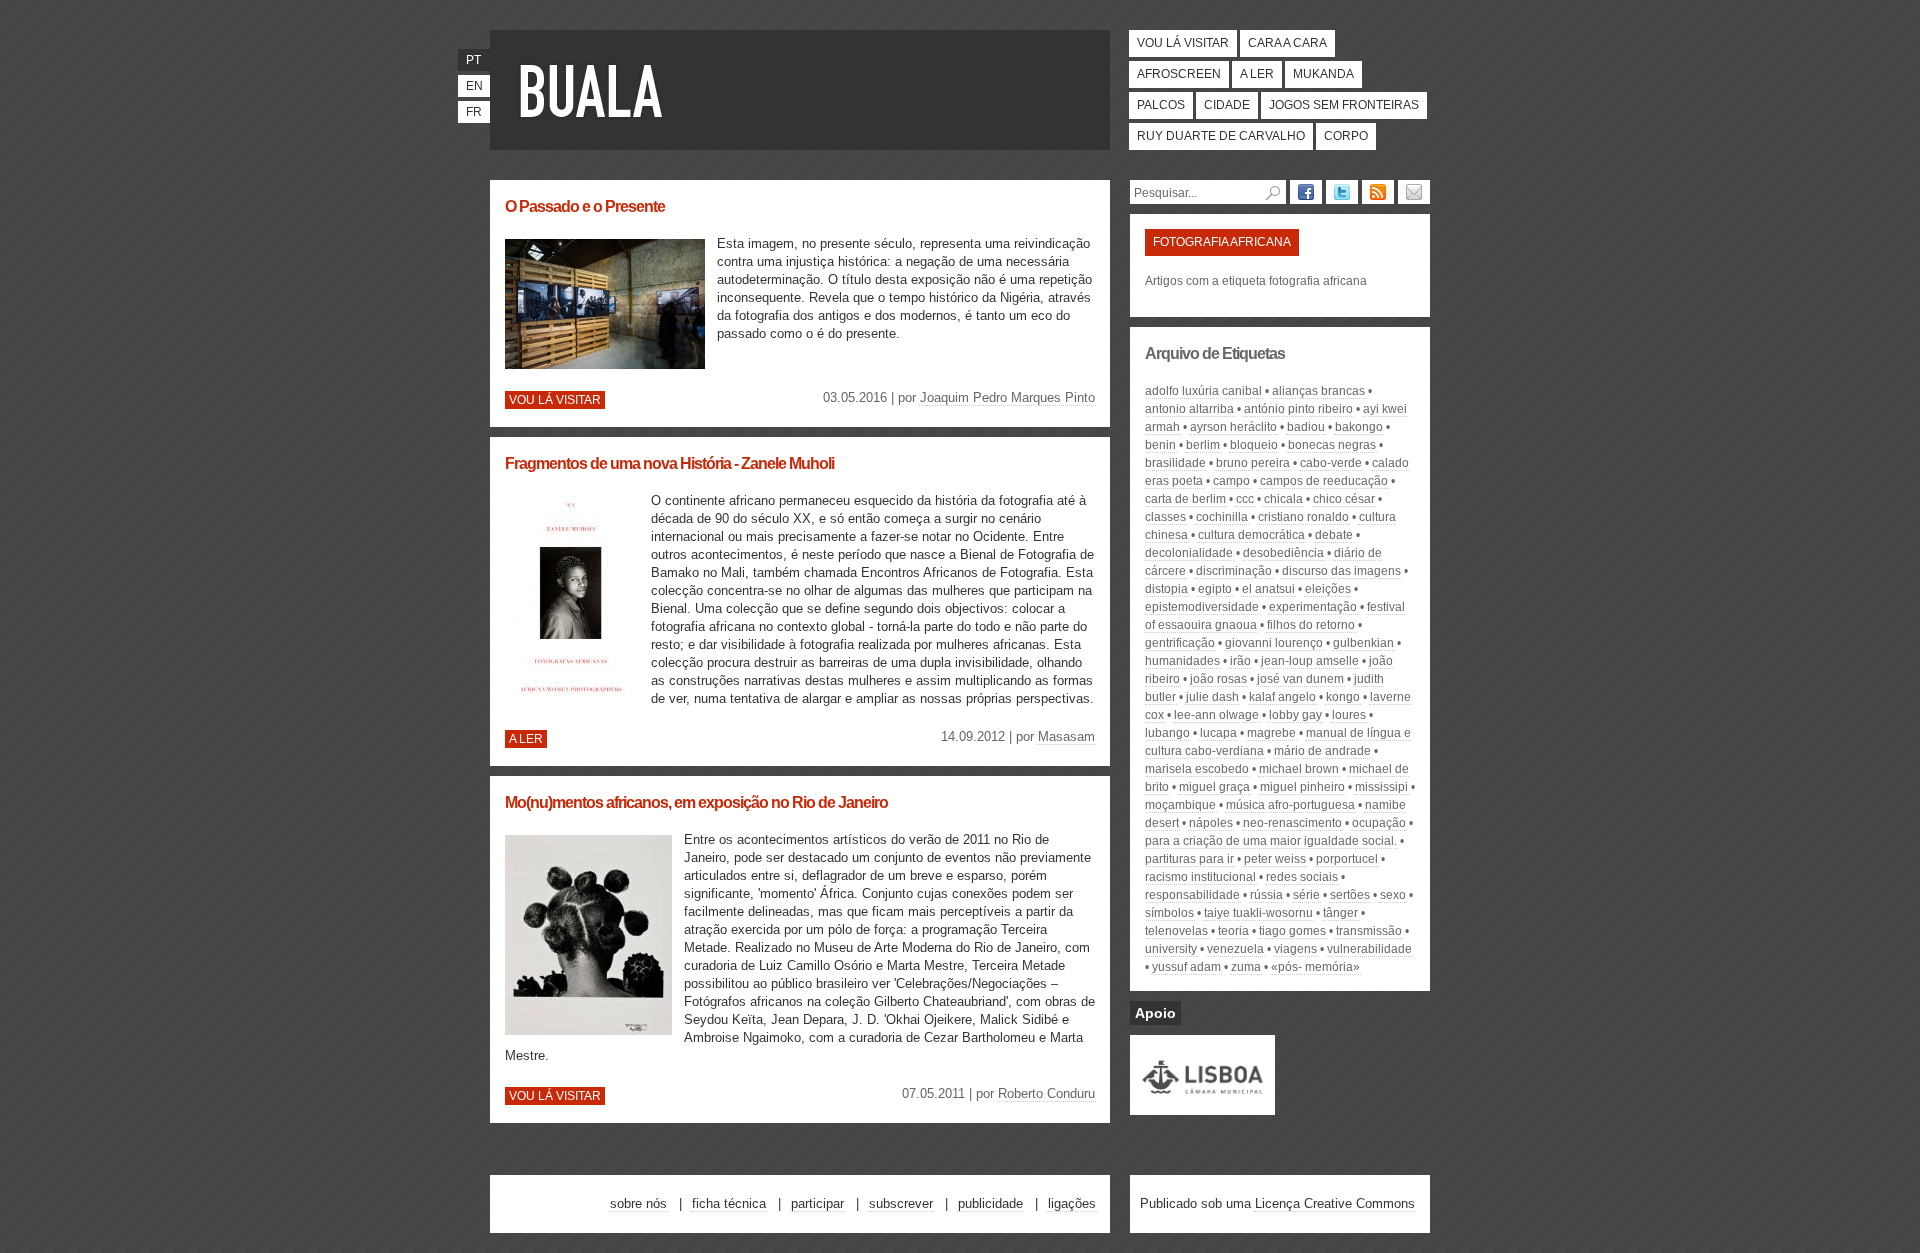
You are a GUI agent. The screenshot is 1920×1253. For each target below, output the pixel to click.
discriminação (1234, 571)
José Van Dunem (1300, 679)
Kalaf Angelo (1282, 697)
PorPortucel (1347, 859)
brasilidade (1175, 463)
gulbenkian (1363, 643)
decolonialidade (1189, 553)
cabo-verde (1331, 463)
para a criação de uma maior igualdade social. (1271, 841)
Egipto (1215, 589)
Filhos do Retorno (1311, 625)
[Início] (595, 90)
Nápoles (1211, 823)
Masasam (1066, 736)
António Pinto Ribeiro (1298, 409)
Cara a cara (1287, 43)
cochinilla (1222, 517)
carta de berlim (1185, 499)
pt (473, 60)
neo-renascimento (1292, 823)
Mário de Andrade (1322, 751)
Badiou (1306, 427)
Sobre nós (638, 1203)
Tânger (1340, 913)
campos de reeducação (1324, 481)
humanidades (1182, 661)
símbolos (1169, 913)
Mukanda (1323, 74)
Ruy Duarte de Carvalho (1221, 136)
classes (1165, 517)
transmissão (1369, 931)
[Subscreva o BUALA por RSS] (1378, 192)
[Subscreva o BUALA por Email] (1414, 192)
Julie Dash (1212, 697)
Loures (1349, 715)
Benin (1160, 445)
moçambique (1180, 805)
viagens (1295, 949)
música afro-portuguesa (1290, 805)
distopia (1166, 589)
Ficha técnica (729, 1203)
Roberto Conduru (1046, 1093)
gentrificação (1180, 643)
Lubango (1167, 733)
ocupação (1379, 823)
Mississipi (1381, 787)
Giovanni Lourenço (1274, 643)
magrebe (1271, 733)
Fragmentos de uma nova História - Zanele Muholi (669, 463)
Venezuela (1235, 949)
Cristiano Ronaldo (1303, 517)
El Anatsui (1268, 589)
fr (474, 112)
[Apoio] (1202, 1106)
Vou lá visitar (1183, 43)
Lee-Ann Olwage (1216, 715)
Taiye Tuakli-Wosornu (1258, 913)
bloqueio (1254, 445)
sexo (1393, 895)
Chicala (1283, 499)
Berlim (1203, 445)
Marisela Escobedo (1197, 769)
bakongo (1359, 427)
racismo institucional (1200, 877)
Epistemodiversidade (1202, 607)
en (474, 86)
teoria (1233, 931)
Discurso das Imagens (1341, 571)
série (1306, 895)
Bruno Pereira (1253, 463)
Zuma (1246, 967)
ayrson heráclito (1233, 427)
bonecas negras (1332, 445)
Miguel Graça (1214, 787)
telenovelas (1176, 931)
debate (1334, 535)
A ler (1257, 74)
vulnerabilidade (1369, 949)
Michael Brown (1299, 769)
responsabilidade (1192, 895)
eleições (1328, 589)
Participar (817, 1203)
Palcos (1161, 105)
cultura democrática (1251, 535)
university (1171, 949)
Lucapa (1218, 733)
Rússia (1266, 895)
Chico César (1344, 499)
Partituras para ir (1189, 859)
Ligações (1072, 1203)
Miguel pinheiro (1302, 787)
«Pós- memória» (1315, 967)
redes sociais (1302, 877)
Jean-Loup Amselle (1310, 661)
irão (1240, 661)
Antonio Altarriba (1189, 409)
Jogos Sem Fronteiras (1344, 105)
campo (1231, 481)
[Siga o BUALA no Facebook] (1306, 192)
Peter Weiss (1275, 859)
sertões (1350, 895)
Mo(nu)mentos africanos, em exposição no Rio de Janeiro (696, 802)
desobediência (1283, 553)
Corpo (1346, 136)
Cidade (1227, 105)
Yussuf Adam (1186, 967)
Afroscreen (1179, 74)
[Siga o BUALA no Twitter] (1342, 192)
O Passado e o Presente (585, 206)
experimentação (1313, 607)
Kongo (1343, 697)
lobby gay (1295, 715)
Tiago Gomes (1292, 931)
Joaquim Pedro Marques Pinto (1007, 397)
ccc (1245, 499)
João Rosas (1218, 679)
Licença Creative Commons (1335, 1203)
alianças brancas (1318, 391)
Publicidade (990, 1203)
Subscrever (901, 1203)
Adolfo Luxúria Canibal (1203, 391)
